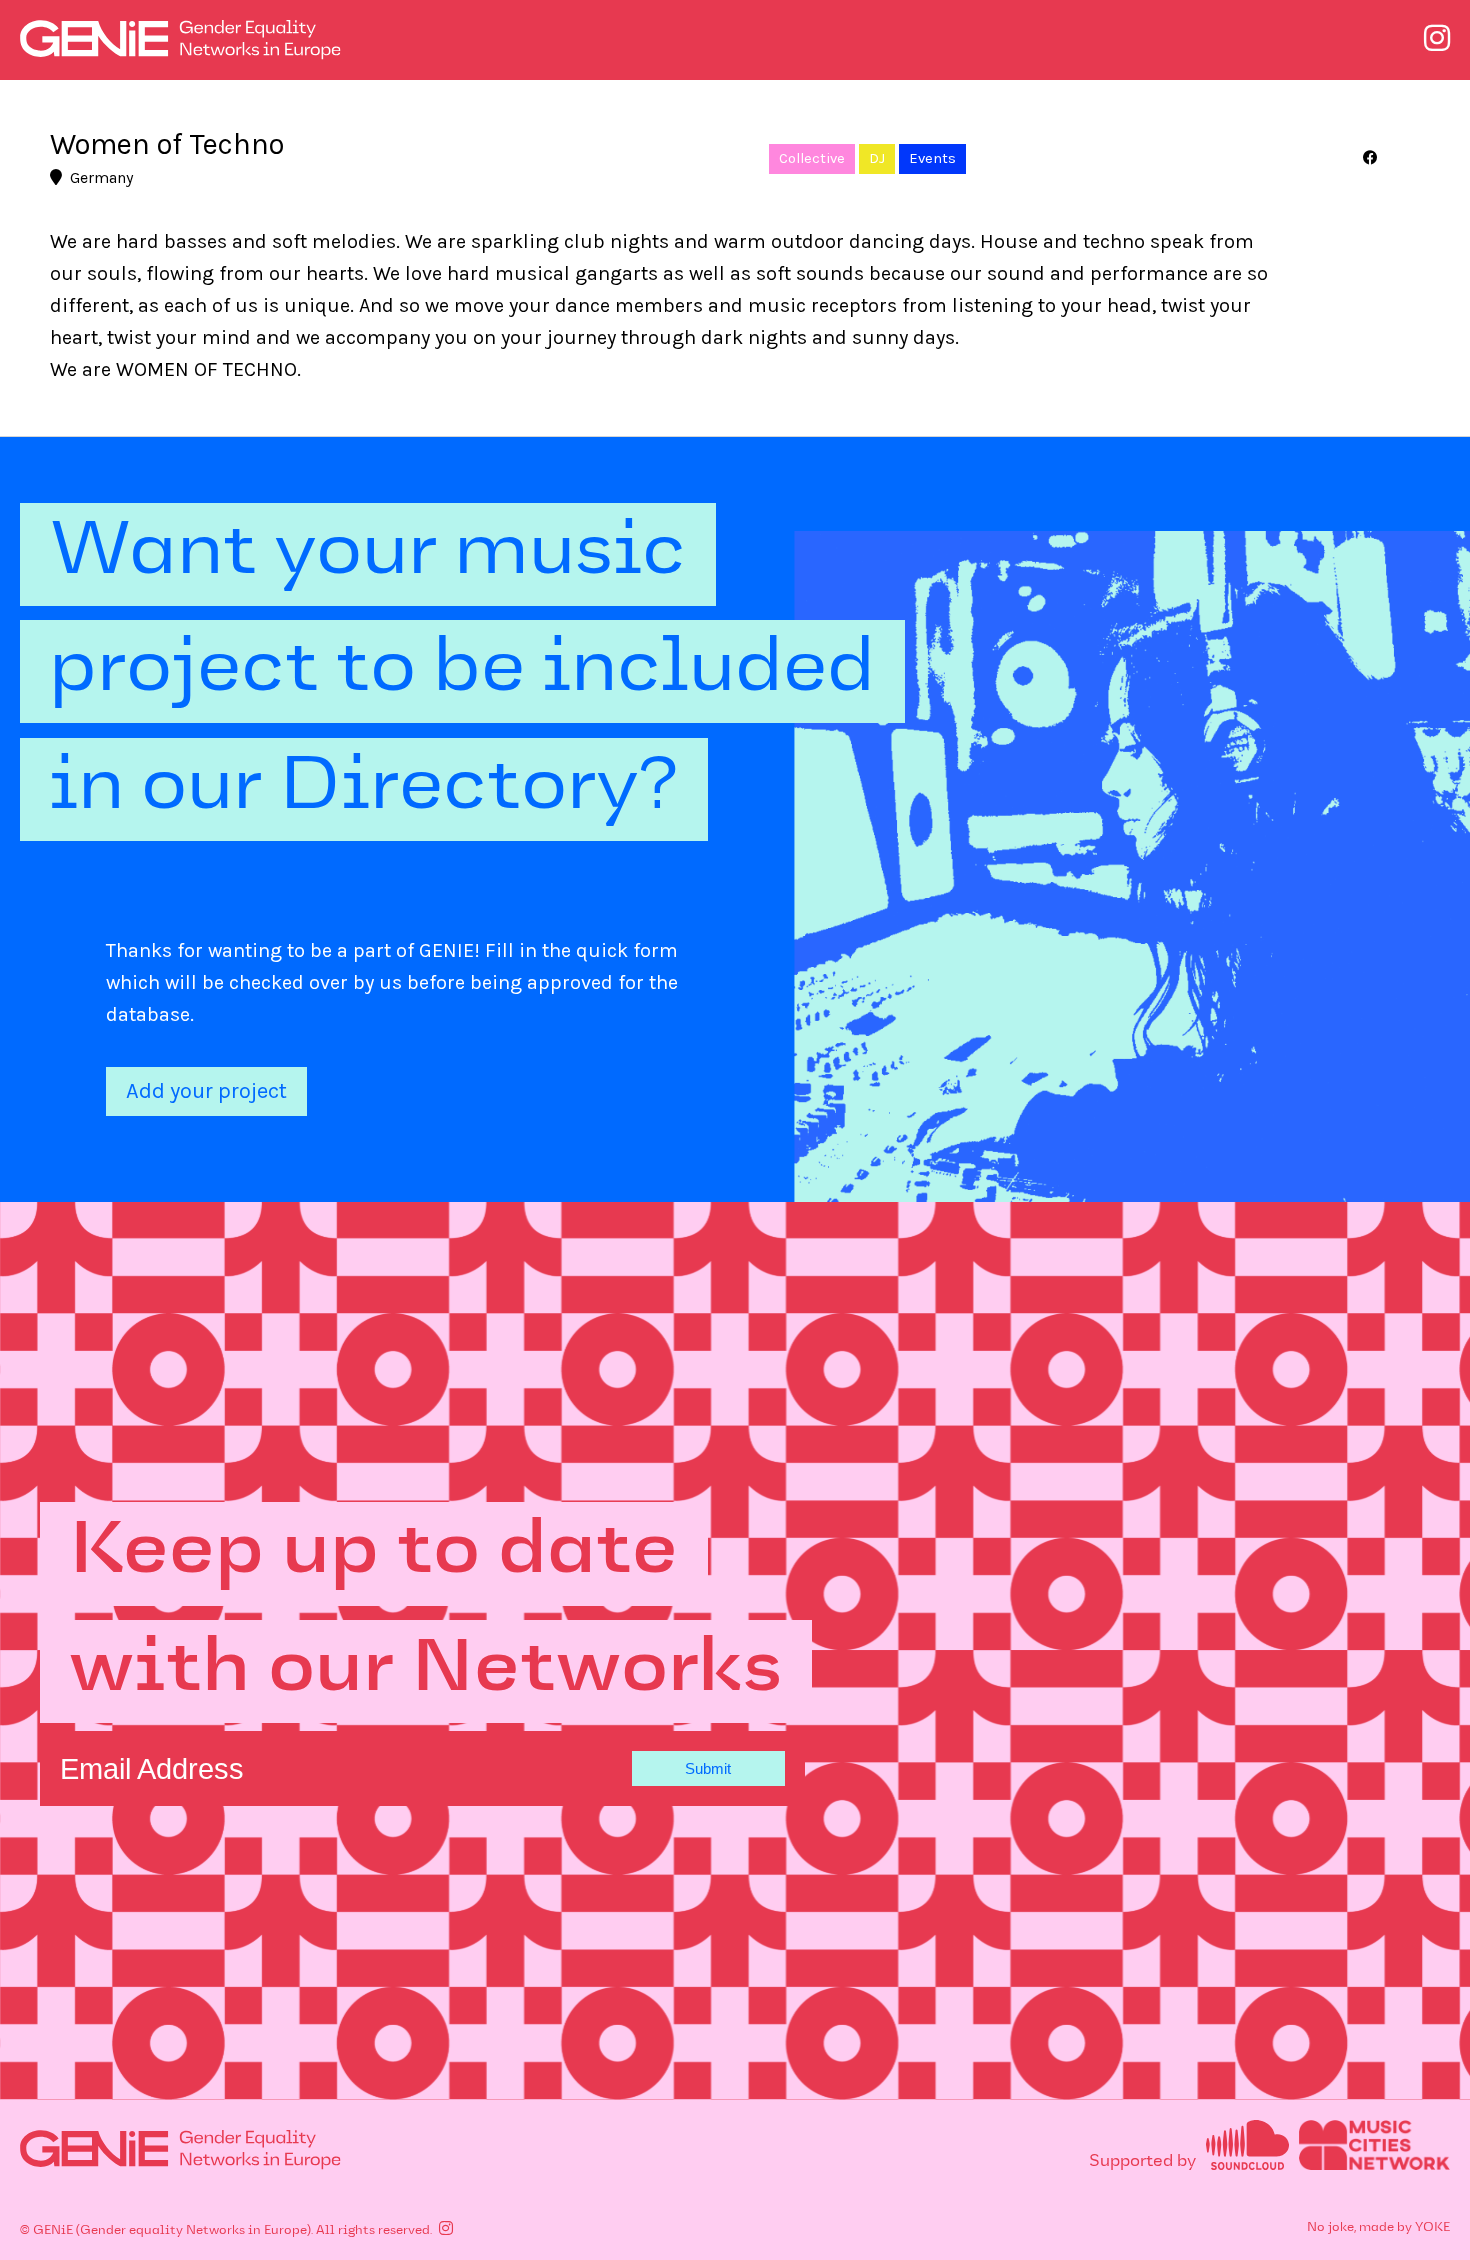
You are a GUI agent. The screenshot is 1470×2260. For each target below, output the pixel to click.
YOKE (1432, 2228)
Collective (812, 158)
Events (932, 158)
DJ (877, 158)
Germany (101, 177)
